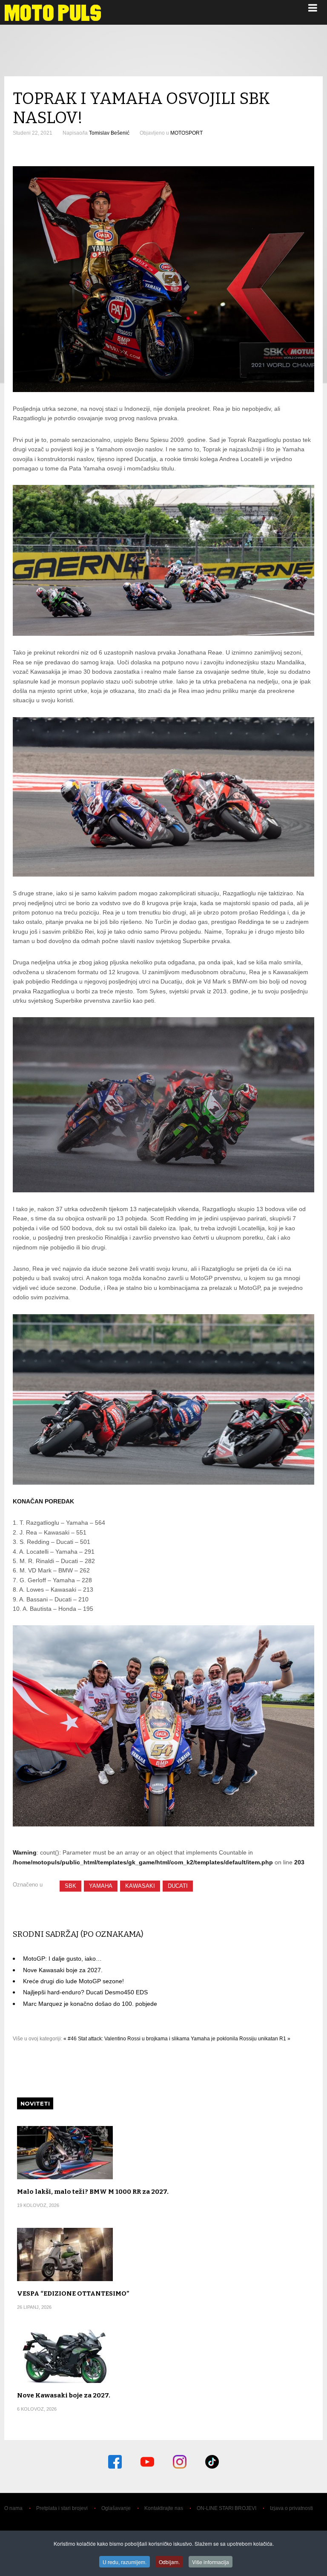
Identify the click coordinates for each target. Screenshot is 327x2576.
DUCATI (178, 1886)
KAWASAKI (140, 1886)
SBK (70, 1886)
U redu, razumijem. (125, 2562)
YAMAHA (101, 1886)
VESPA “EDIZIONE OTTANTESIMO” (73, 2293)
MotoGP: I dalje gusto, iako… (62, 1959)
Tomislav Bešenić (109, 133)
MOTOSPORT (186, 133)
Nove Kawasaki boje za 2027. (63, 1970)
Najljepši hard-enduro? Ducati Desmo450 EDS (85, 1992)
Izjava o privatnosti (291, 2508)
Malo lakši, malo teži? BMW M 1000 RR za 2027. (93, 2192)
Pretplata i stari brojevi (62, 2508)
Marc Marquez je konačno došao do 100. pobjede (90, 2004)
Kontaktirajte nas (164, 2508)
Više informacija (211, 2562)
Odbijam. (169, 2562)
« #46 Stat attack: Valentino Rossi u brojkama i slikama (126, 2039)
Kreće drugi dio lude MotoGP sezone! (73, 1981)
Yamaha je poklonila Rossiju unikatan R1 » (241, 2039)
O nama (13, 2508)
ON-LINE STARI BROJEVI (227, 2508)
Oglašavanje (116, 2508)
